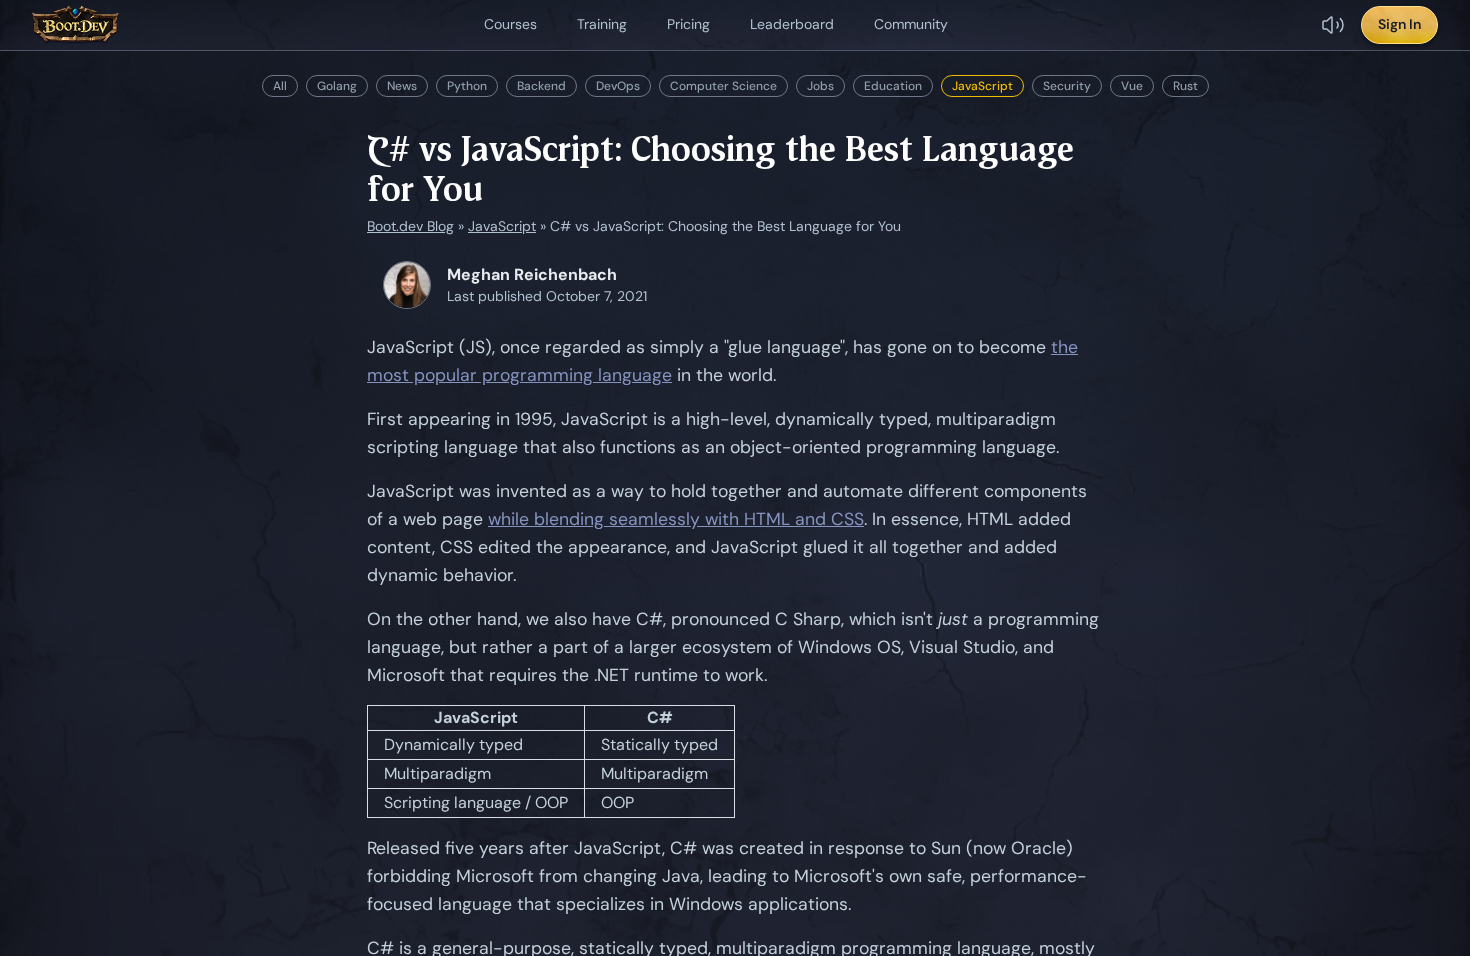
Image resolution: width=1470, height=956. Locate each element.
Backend (541, 86)
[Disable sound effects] (1333, 25)
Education (893, 86)
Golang (337, 86)
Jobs (820, 86)
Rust (1185, 86)
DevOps (618, 86)
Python (467, 86)
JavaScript (982, 86)
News (402, 86)
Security (1067, 86)
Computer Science (723, 86)
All (280, 86)
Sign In (1399, 24)
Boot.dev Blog (410, 226)
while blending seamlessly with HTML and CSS (676, 519)
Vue (1132, 86)
